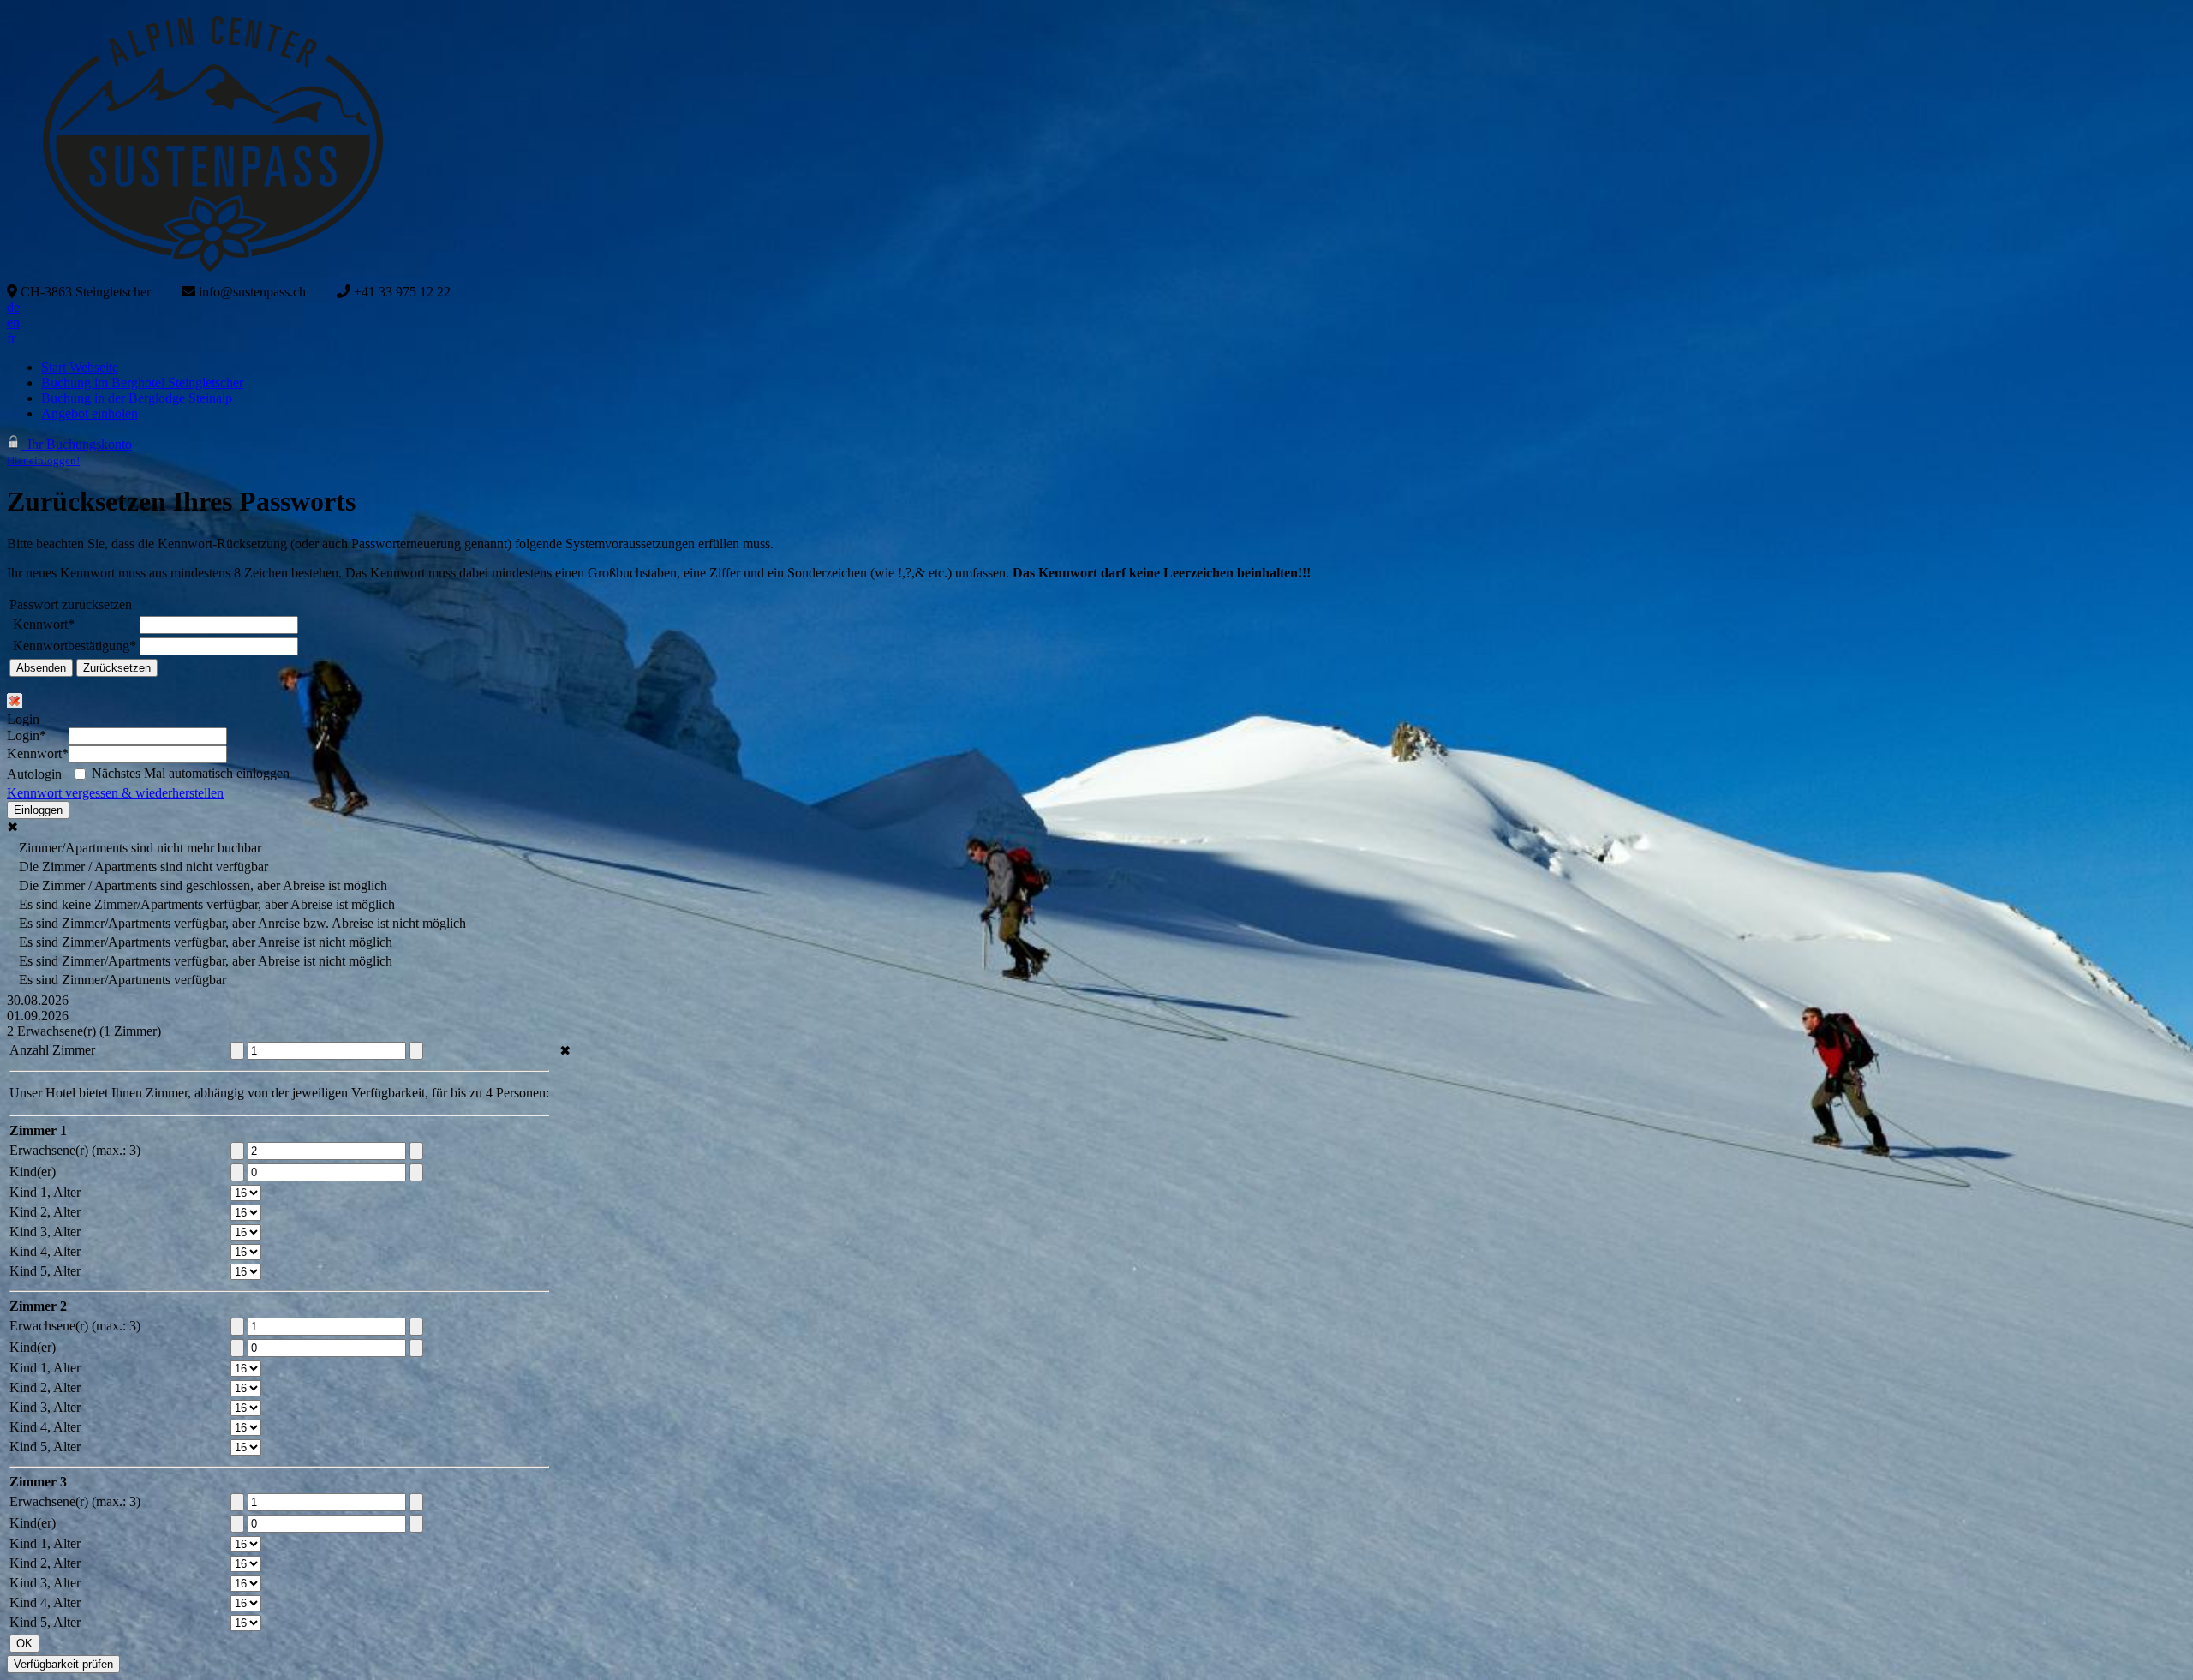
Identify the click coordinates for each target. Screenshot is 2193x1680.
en (13, 323)
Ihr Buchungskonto (69, 452)
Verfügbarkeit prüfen (63, 1664)
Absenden (41, 668)
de (13, 307)
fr (11, 338)
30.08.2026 (38, 1000)
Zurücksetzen (117, 668)
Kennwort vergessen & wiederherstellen (115, 793)
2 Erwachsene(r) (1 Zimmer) (84, 1031)
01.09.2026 (38, 1016)
